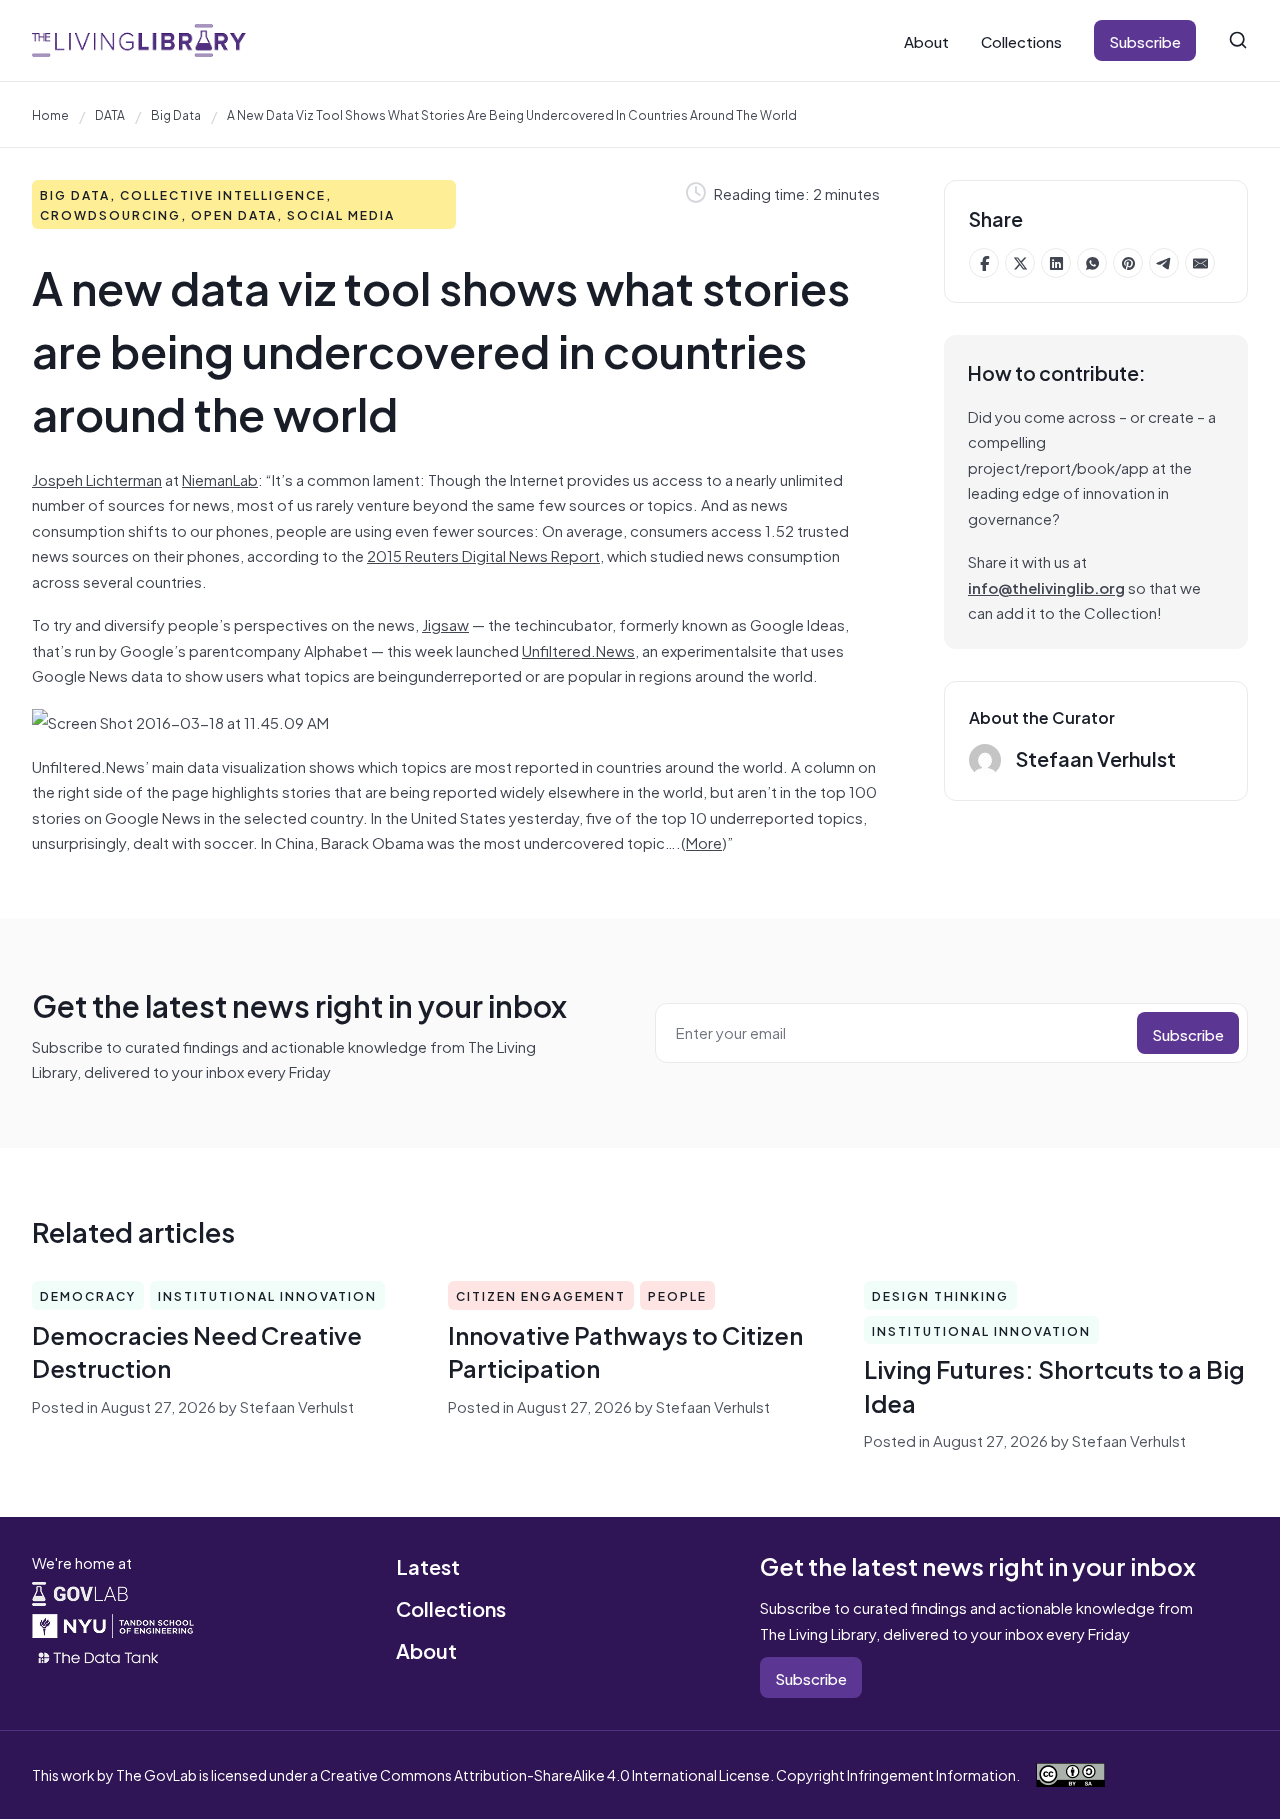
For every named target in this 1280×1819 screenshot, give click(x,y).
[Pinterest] (1128, 263)
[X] (1020, 263)
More (704, 841)
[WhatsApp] (1092, 263)
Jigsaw (445, 623)
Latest (428, 1565)
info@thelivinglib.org (1046, 586)
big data (176, 114)
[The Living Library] (139, 40)
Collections (1021, 40)
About (926, 40)
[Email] (1200, 263)
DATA (110, 114)
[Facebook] (984, 263)
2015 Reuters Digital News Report (483, 554)
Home (50, 114)
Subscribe (1145, 40)
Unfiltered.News (578, 649)
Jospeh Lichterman (97, 478)
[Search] (1238, 40)
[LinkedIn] (1056, 263)
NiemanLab (220, 478)
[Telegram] (1164, 263)
